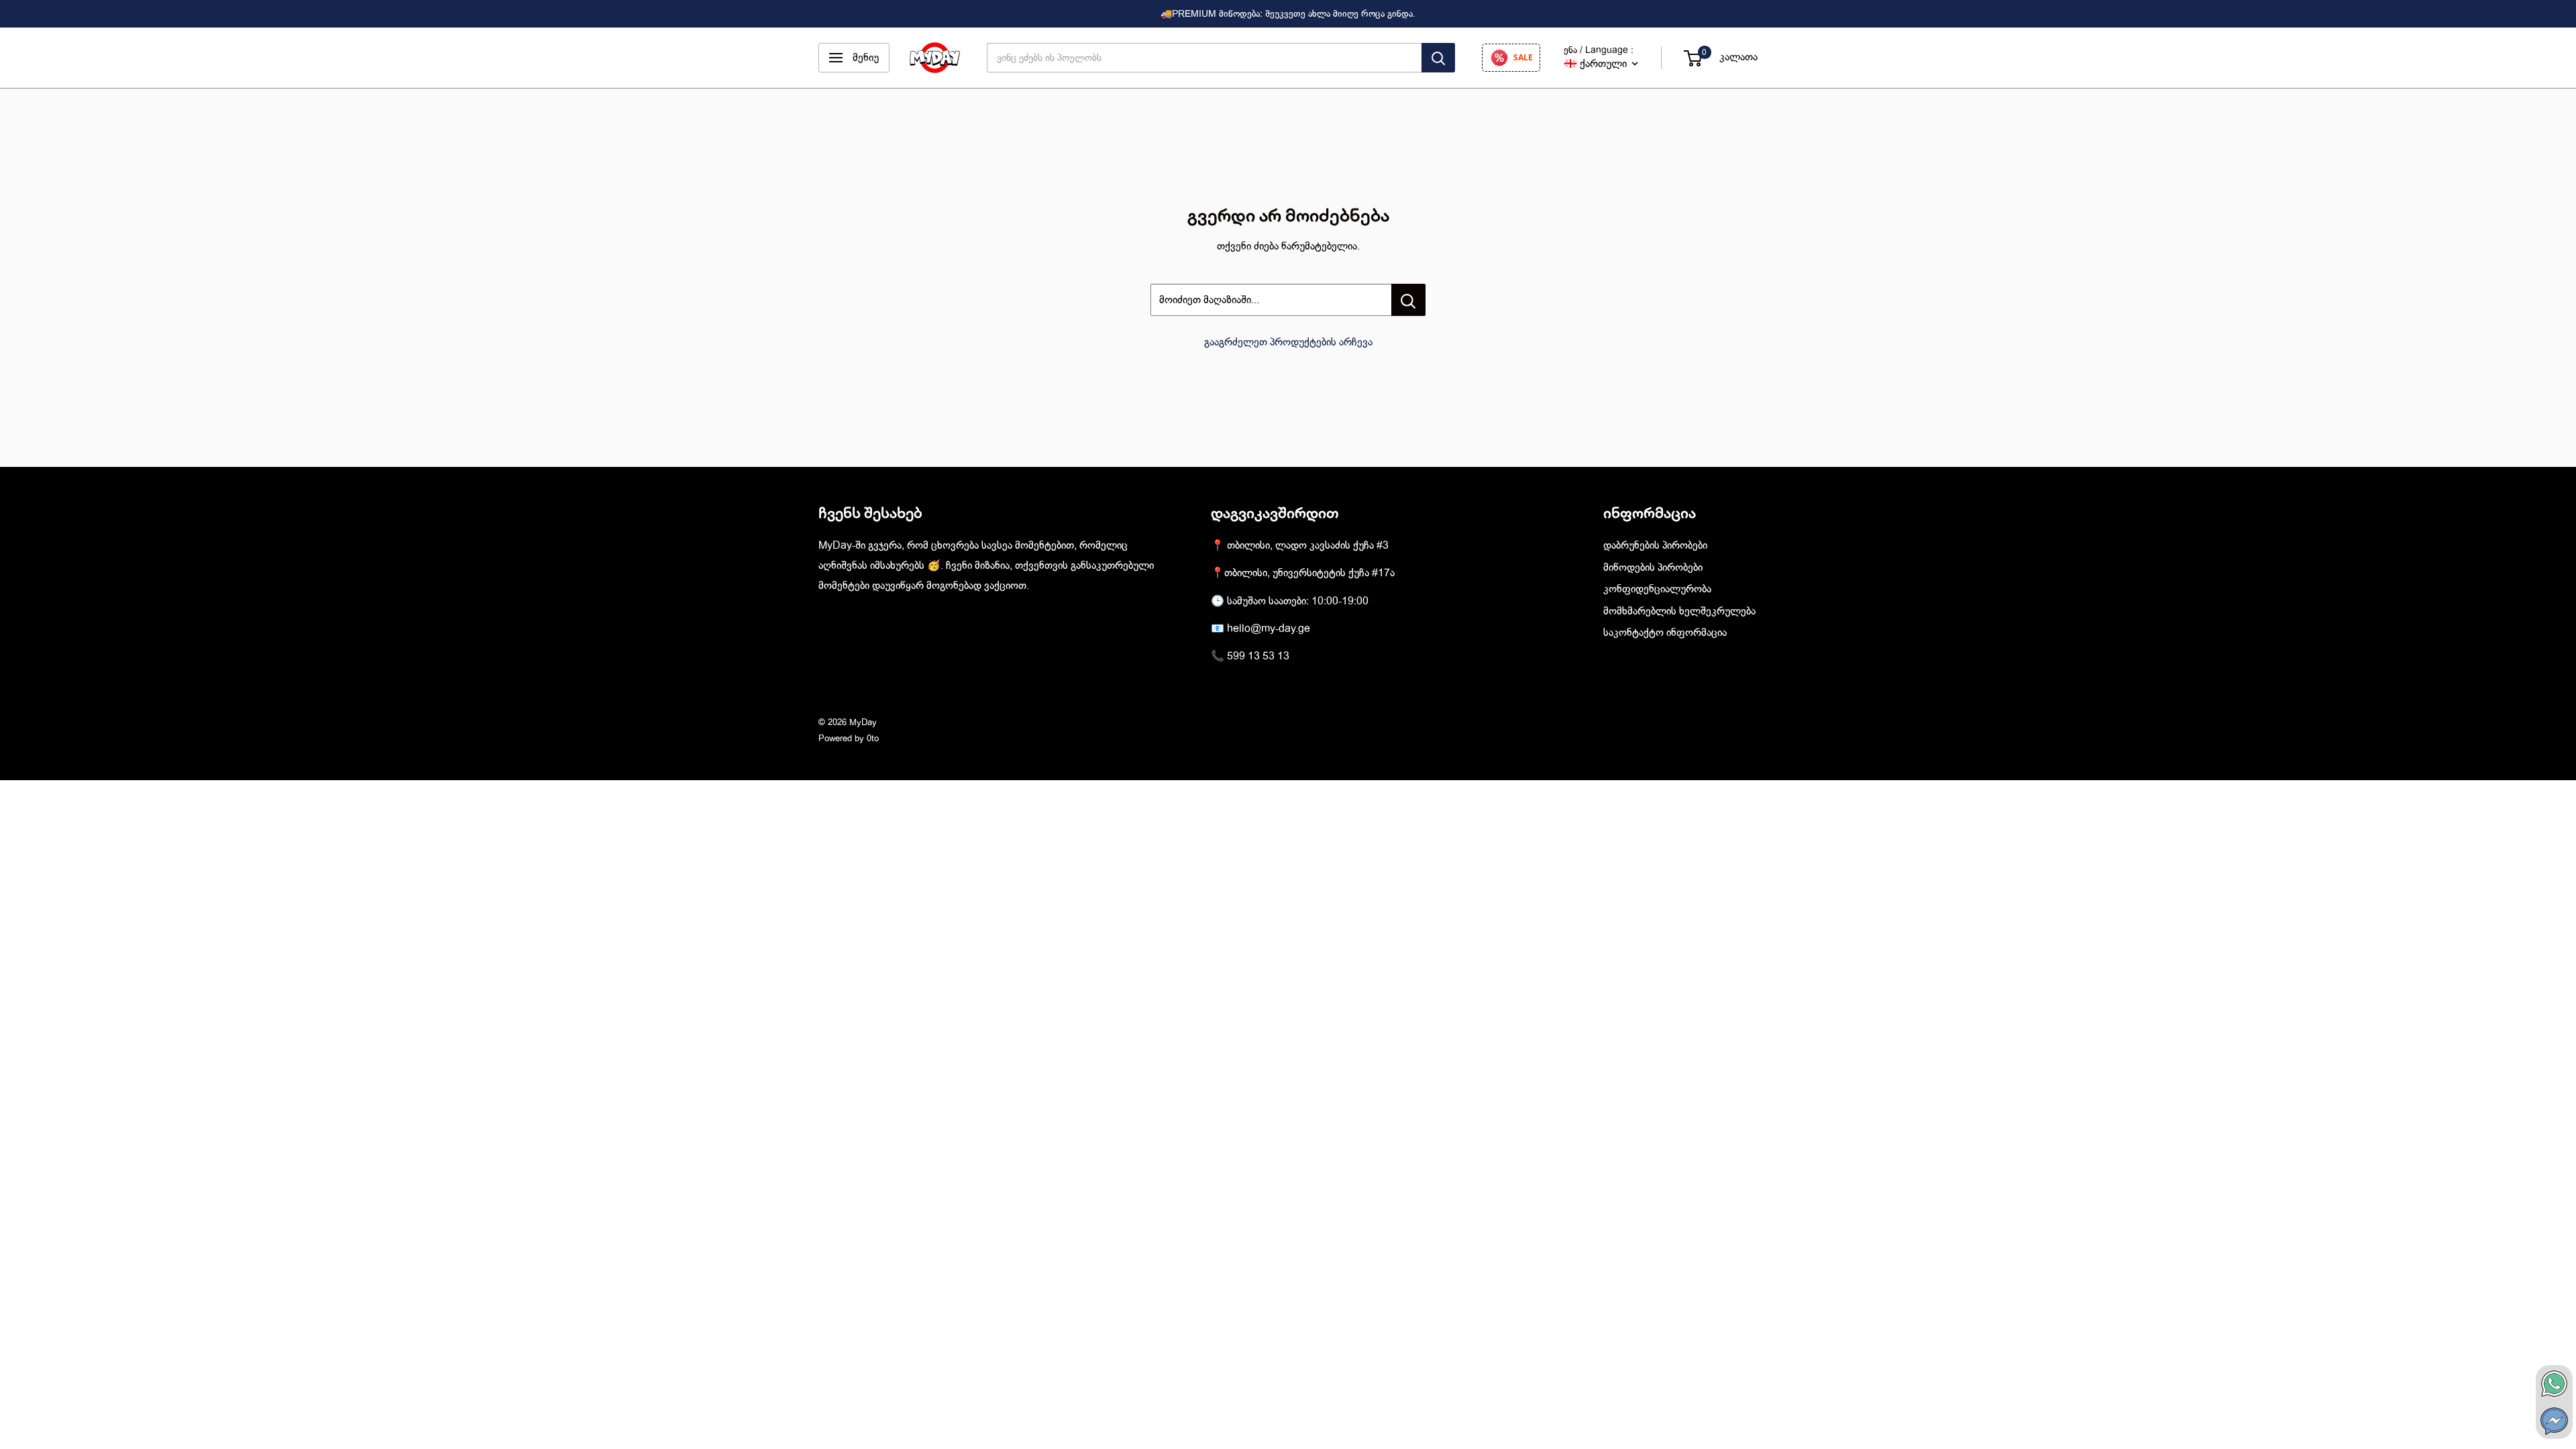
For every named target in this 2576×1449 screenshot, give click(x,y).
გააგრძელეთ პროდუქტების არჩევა (1288, 342)
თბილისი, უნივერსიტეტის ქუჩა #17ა (1309, 573)
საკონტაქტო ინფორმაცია (1665, 633)
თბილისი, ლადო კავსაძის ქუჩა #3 (1308, 545)
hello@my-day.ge (1269, 629)
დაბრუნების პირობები (1655, 545)
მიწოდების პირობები (1653, 568)
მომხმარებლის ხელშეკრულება (1679, 611)
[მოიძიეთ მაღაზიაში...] (1408, 300)
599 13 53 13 (1258, 656)
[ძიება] (1438, 58)
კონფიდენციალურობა (1657, 589)
